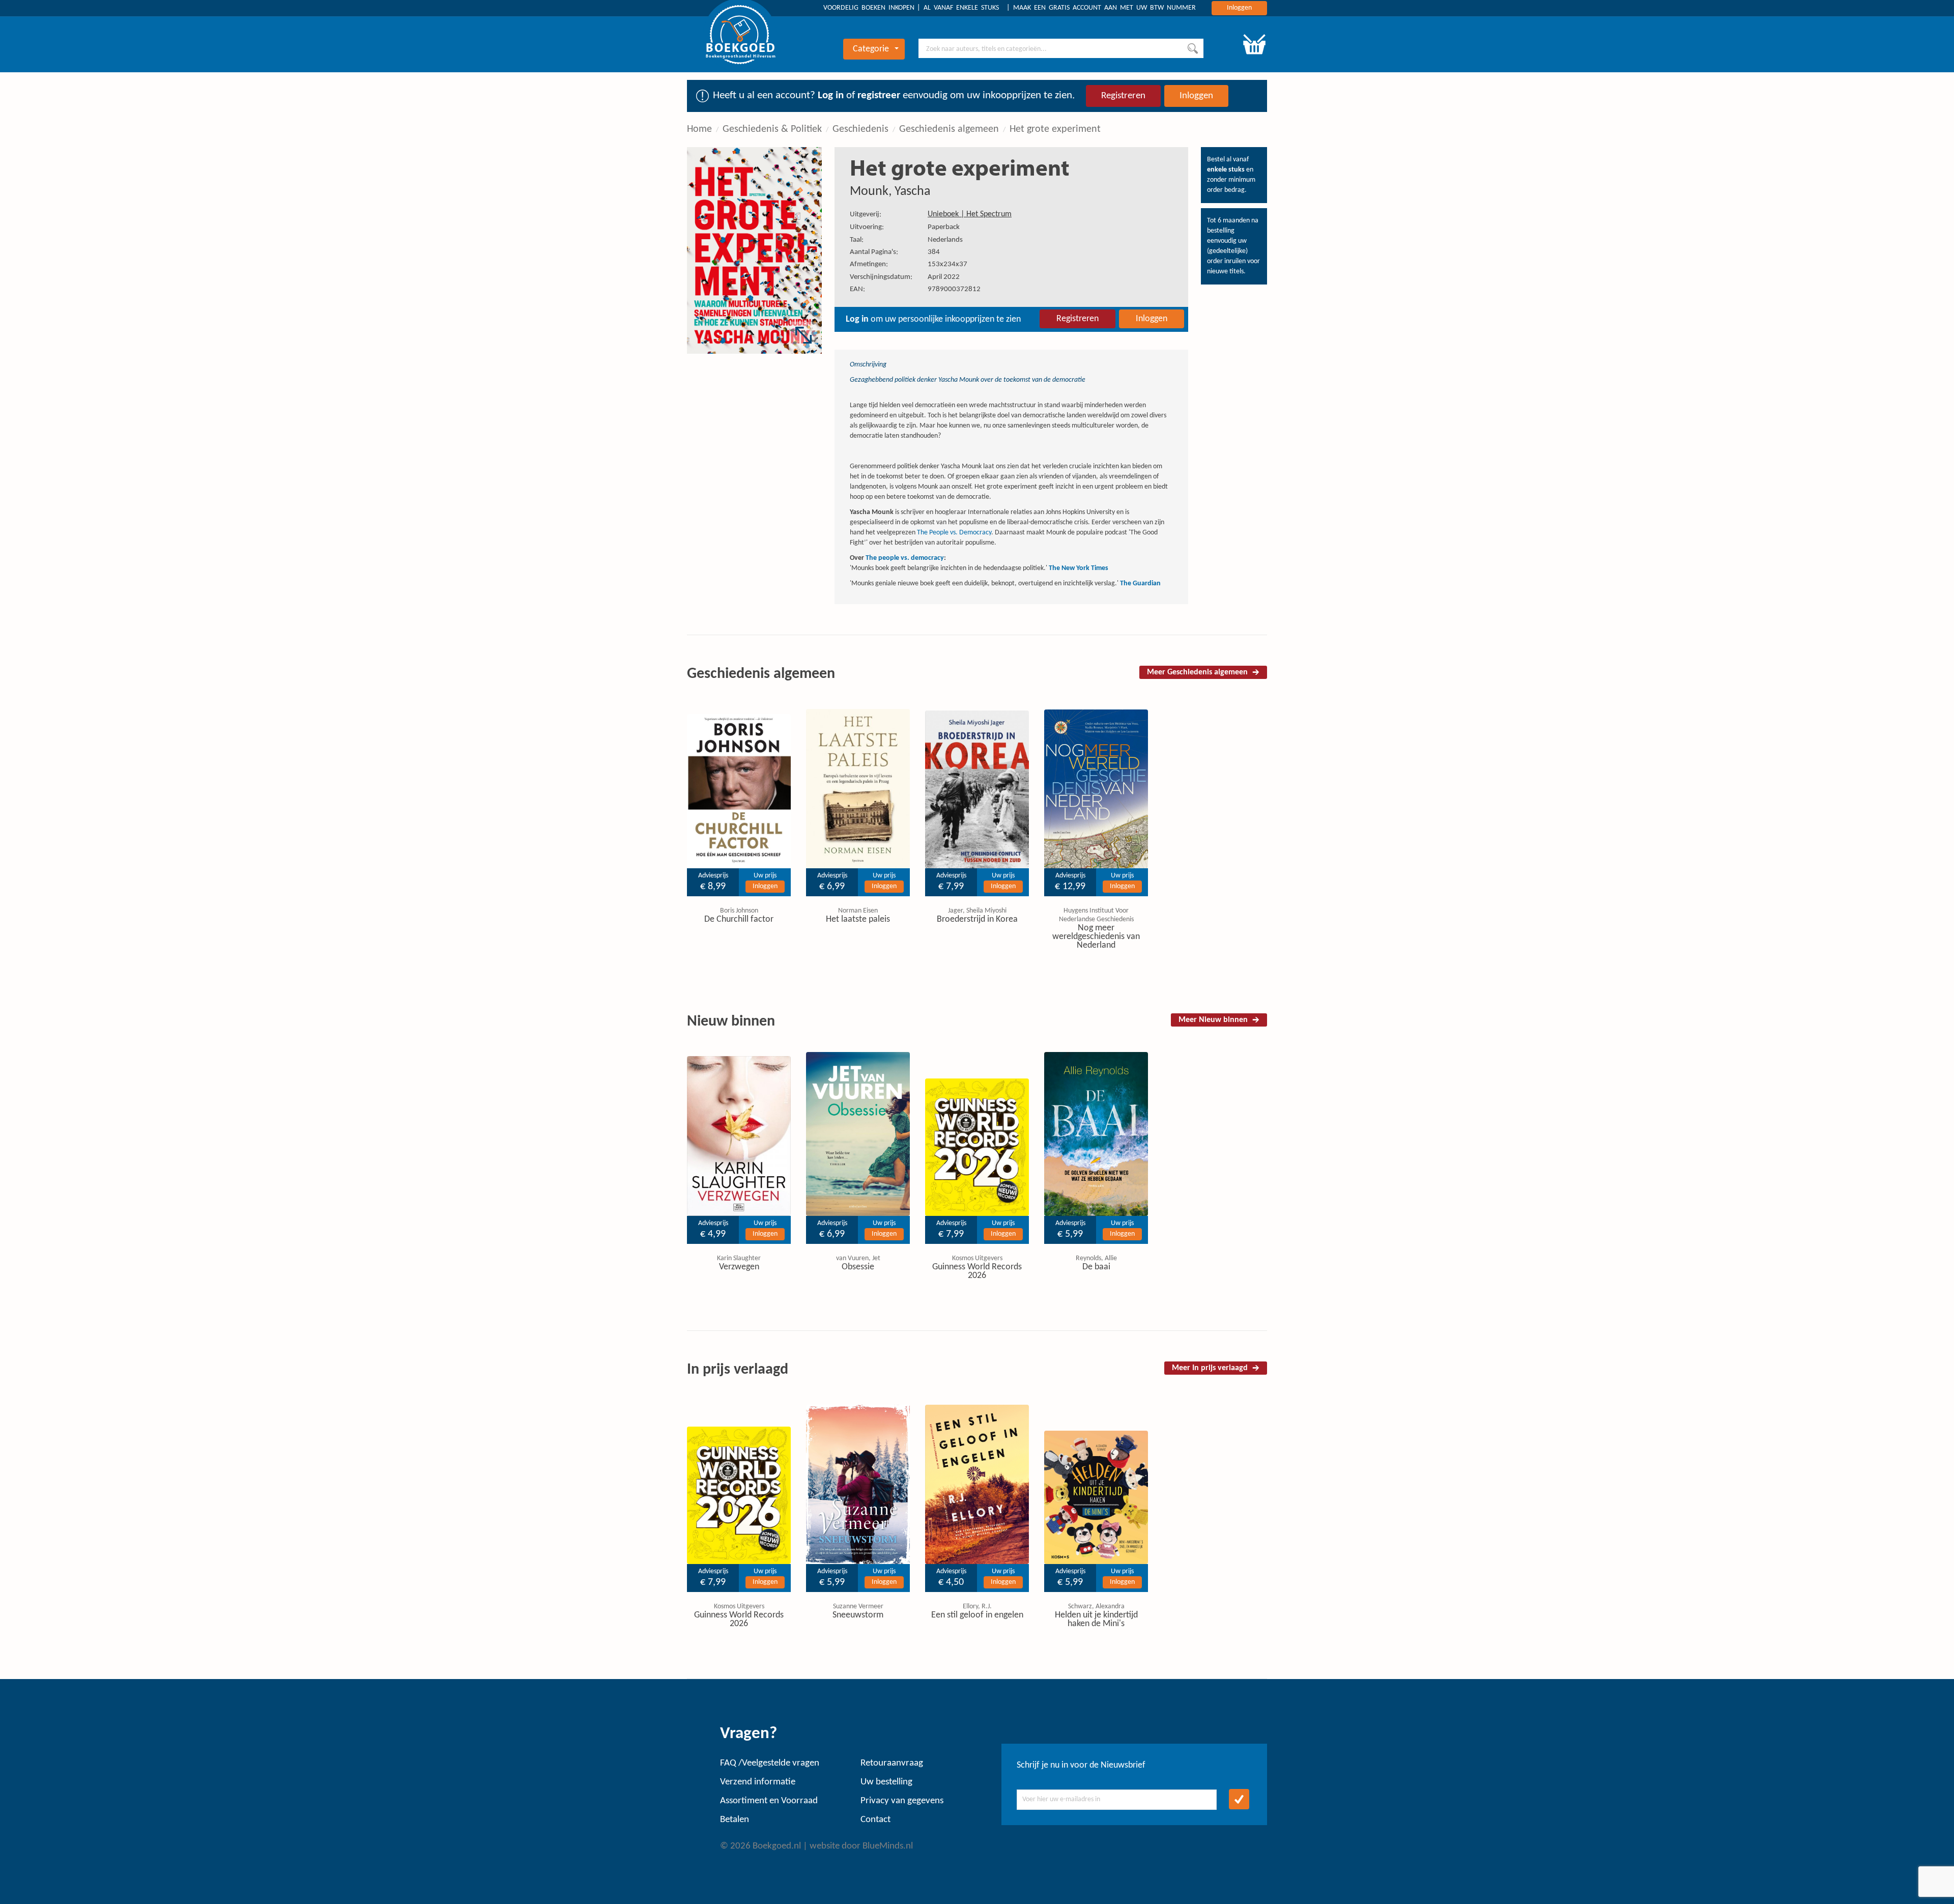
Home (699, 129)
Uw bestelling (886, 1782)
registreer (879, 95)
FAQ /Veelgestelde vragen (770, 1763)
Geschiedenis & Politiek (772, 129)
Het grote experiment (1055, 129)
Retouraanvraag (892, 1763)
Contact (875, 1820)
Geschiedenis (860, 129)
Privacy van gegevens (902, 1801)
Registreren (1123, 96)
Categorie (871, 49)
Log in (831, 95)
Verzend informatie (758, 1782)
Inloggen (1239, 8)
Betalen (735, 1820)
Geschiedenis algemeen (949, 129)
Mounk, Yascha (890, 192)
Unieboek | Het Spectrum (970, 214)
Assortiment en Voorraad (769, 1801)
